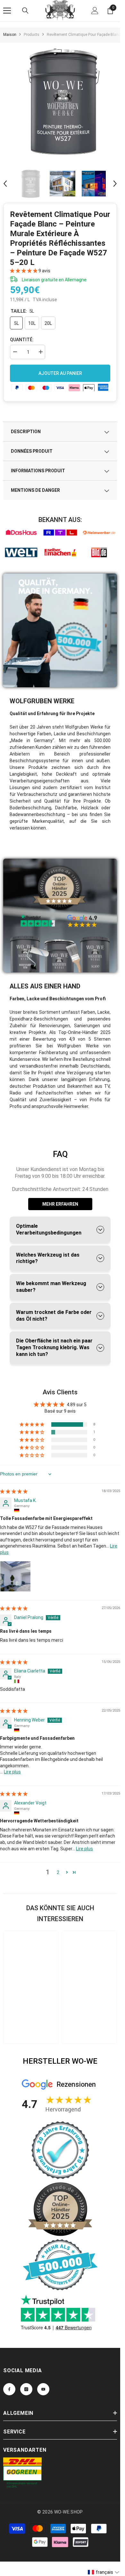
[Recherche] (25, 11)
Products (32, 35)
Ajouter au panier (60, 373)
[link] (21, 533)
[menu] (7, 11)
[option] (63, 102)
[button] (5, 184)
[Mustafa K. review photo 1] (15, 1576)
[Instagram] (26, 2389)
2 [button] (58, 1872)
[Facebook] (9, 2389)
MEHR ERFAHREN (60, 1204)
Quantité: (22, 340)
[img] (14, 1491)
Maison (10, 35)
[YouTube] (43, 2389)
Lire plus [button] (12, 1772)
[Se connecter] (95, 11)
